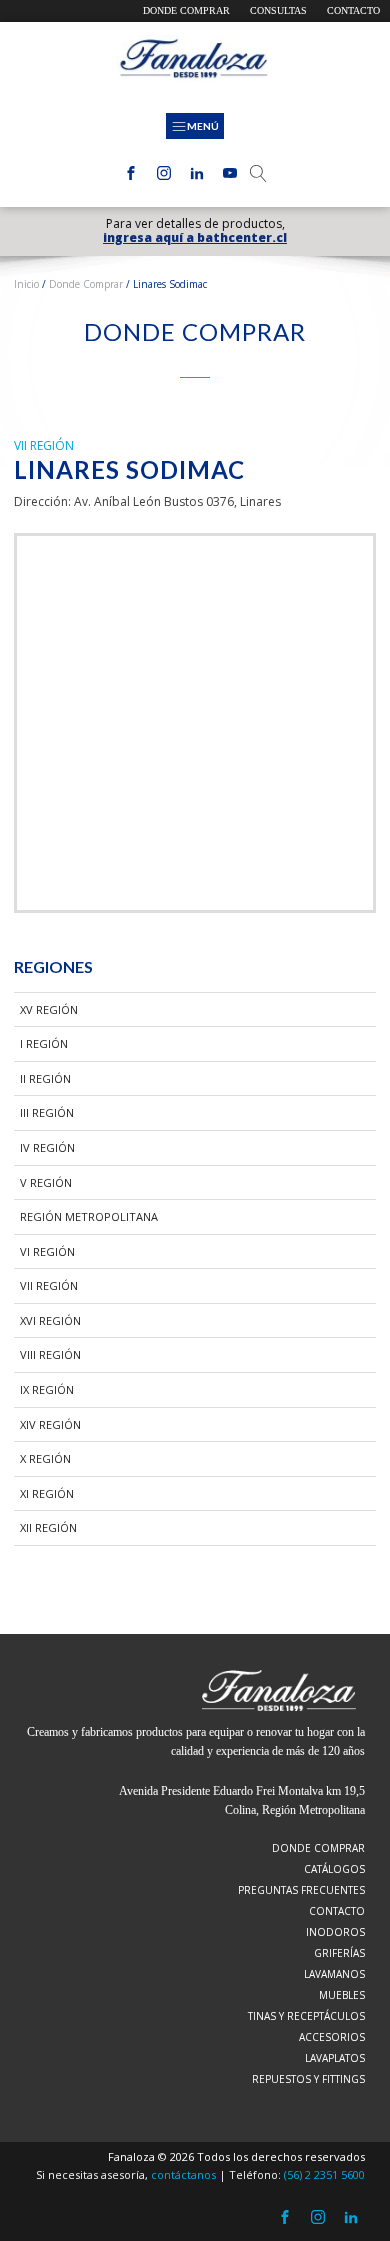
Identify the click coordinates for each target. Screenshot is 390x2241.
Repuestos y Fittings (308, 2079)
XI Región (47, 1493)
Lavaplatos (335, 2058)
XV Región (49, 1009)
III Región (47, 1112)
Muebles (342, 1995)
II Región (45, 1078)
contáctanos (183, 2174)
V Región (46, 1182)
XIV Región (50, 1424)
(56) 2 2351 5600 (324, 2174)
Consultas (278, 10)
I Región (44, 1043)
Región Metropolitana (89, 1216)
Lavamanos (334, 1974)
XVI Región (50, 1320)
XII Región (48, 1527)
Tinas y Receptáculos (306, 2016)
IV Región (47, 1147)
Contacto (353, 10)
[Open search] (258, 173)
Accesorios (332, 2037)
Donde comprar (186, 10)
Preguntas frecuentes (301, 1890)
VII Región (49, 1285)
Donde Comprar (86, 284)
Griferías (339, 1953)
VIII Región (50, 1354)
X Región (45, 1458)
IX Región (47, 1389)
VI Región (47, 1251)
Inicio (26, 284)
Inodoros (335, 1932)
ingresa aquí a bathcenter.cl (195, 238)
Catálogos (334, 1869)
